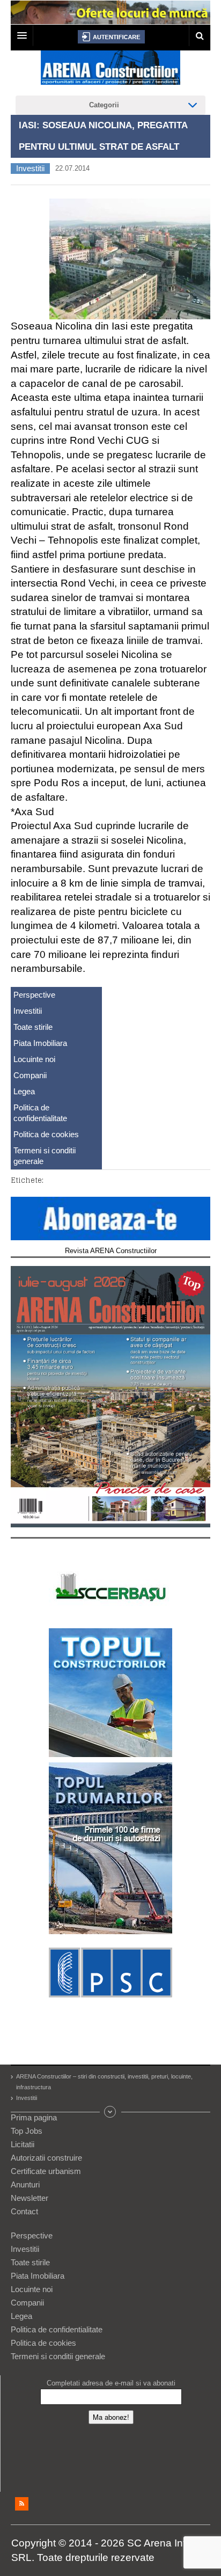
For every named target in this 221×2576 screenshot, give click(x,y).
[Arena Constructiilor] (110, 71)
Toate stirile (33, 1027)
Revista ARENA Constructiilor (111, 1251)
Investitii (30, 168)
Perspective (34, 995)
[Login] (111, 37)
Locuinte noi (34, 1059)
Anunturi (25, 2185)
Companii (30, 1075)
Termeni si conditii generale (45, 1156)
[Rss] (22, 2504)
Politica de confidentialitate (40, 1113)
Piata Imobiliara (40, 1043)
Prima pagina (34, 2117)
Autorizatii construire (46, 2158)
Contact (24, 2211)
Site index (110, 2112)
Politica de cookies (46, 1134)
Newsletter (30, 2198)
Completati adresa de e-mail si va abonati (111, 2383)
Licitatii (23, 2144)
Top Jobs (27, 2131)
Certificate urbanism (46, 2171)
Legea (24, 1091)
